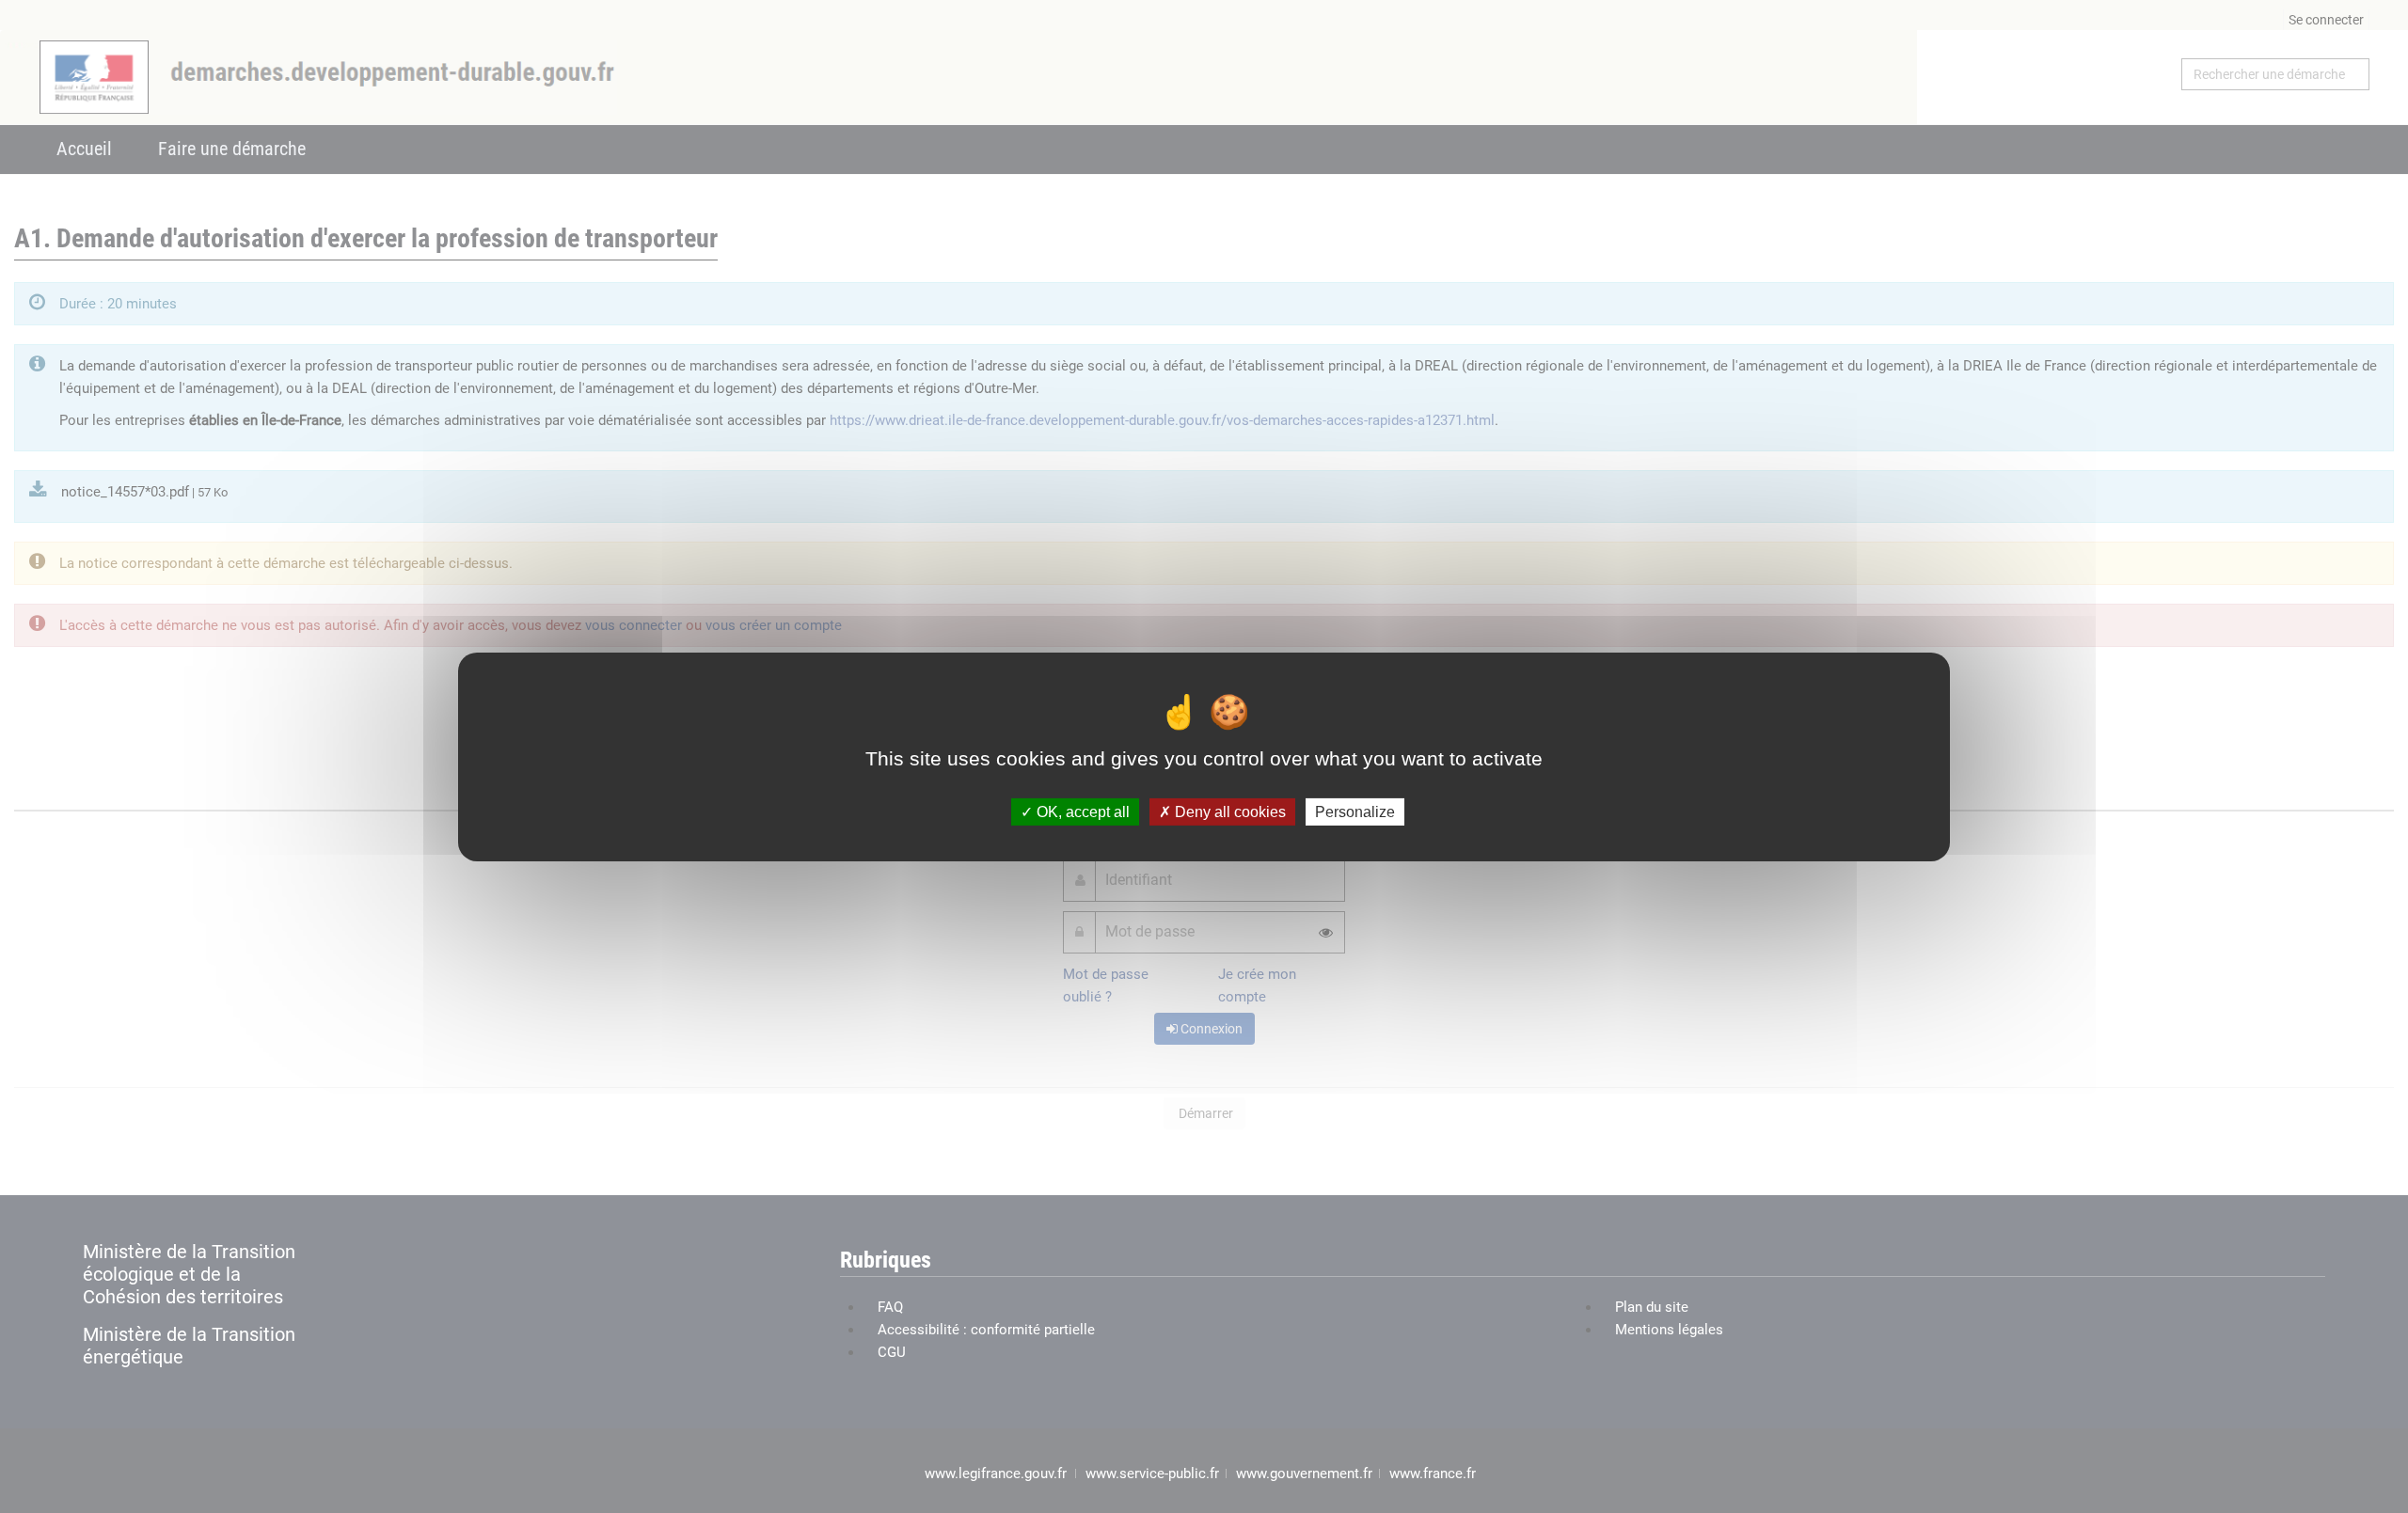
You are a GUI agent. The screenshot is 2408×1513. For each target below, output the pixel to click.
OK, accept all (1081, 811)
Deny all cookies (1228, 811)
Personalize (1355, 811)
